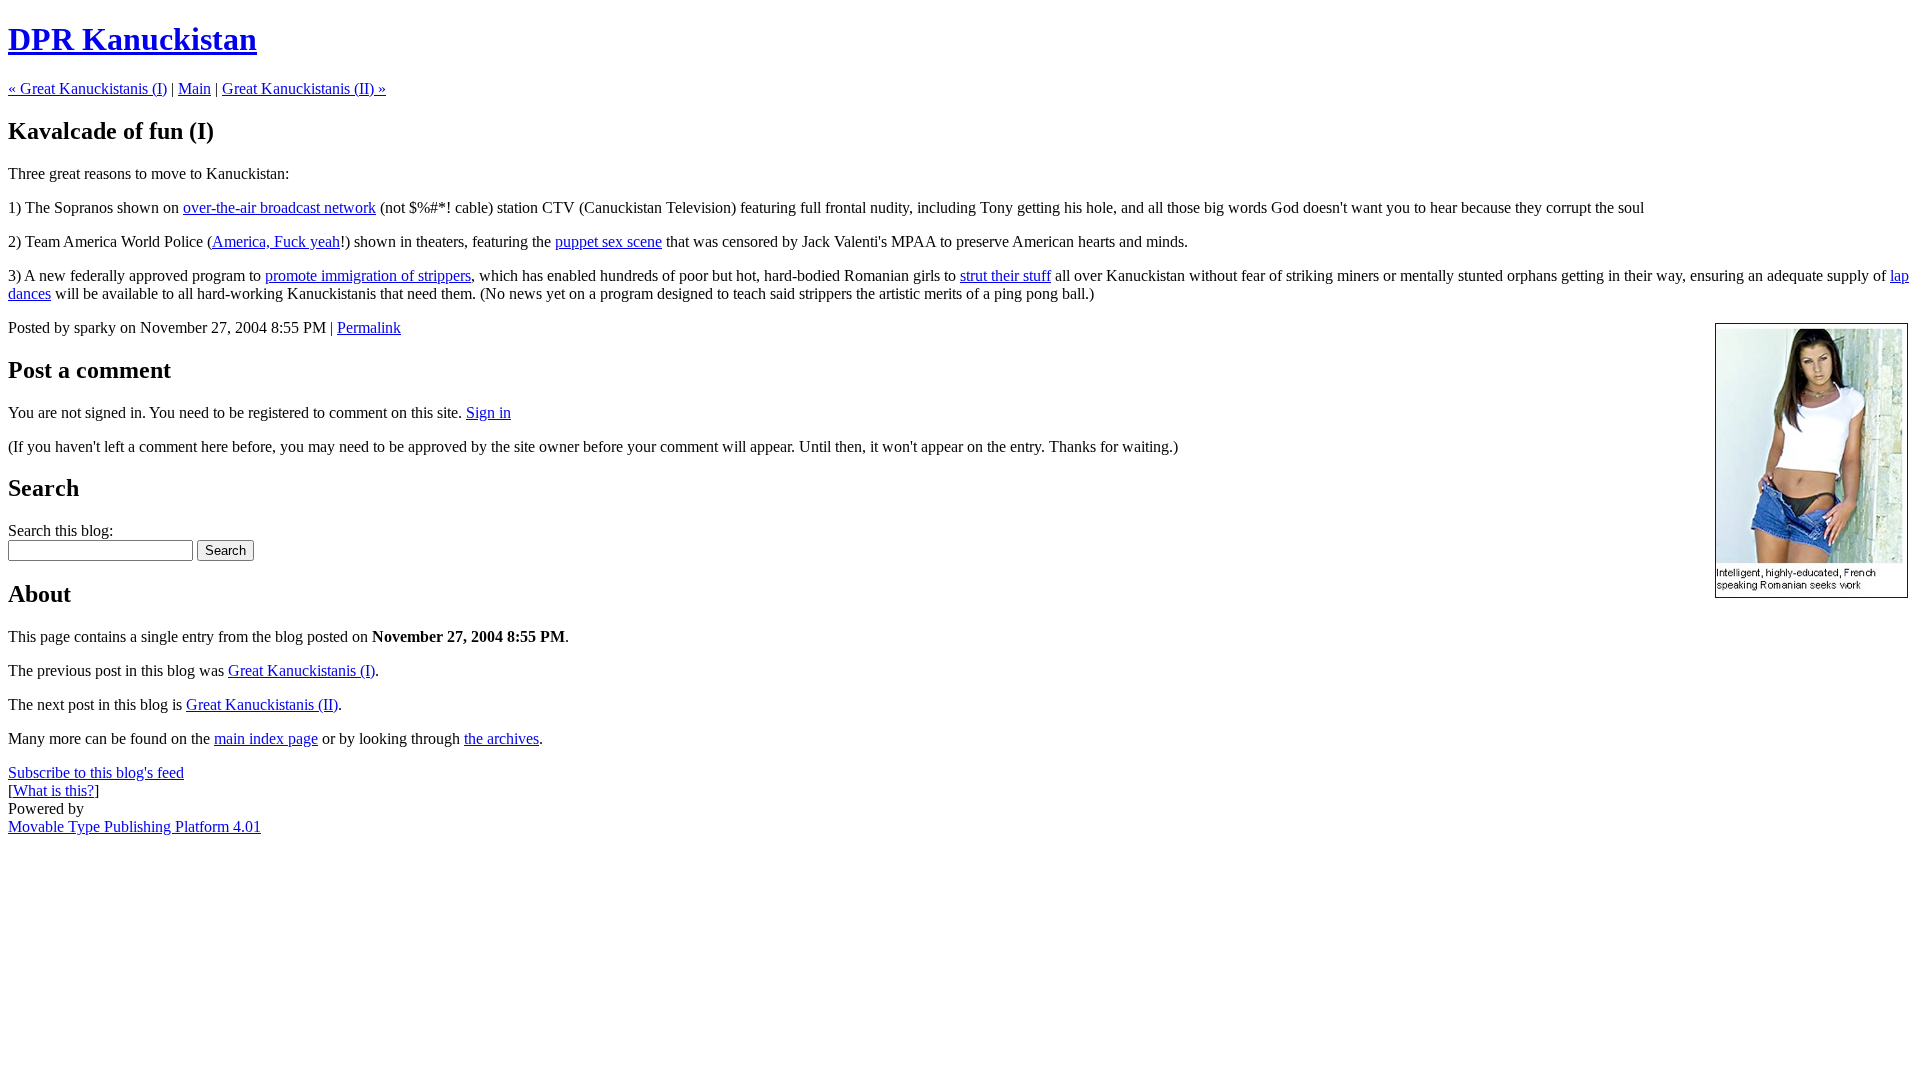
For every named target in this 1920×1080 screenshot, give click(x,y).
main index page (266, 738)
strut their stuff (1005, 275)
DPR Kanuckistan (132, 39)
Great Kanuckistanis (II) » (304, 88)
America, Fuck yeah (276, 241)
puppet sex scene (608, 241)
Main (194, 88)
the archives (501, 738)
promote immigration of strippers (368, 275)
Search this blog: (60, 530)
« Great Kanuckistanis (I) (87, 88)
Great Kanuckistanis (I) (301, 670)
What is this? (53, 790)
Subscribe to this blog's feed (96, 772)
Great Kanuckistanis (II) (262, 704)
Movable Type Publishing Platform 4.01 (134, 826)
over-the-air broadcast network (279, 207)
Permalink (369, 327)
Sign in (488, 412)
